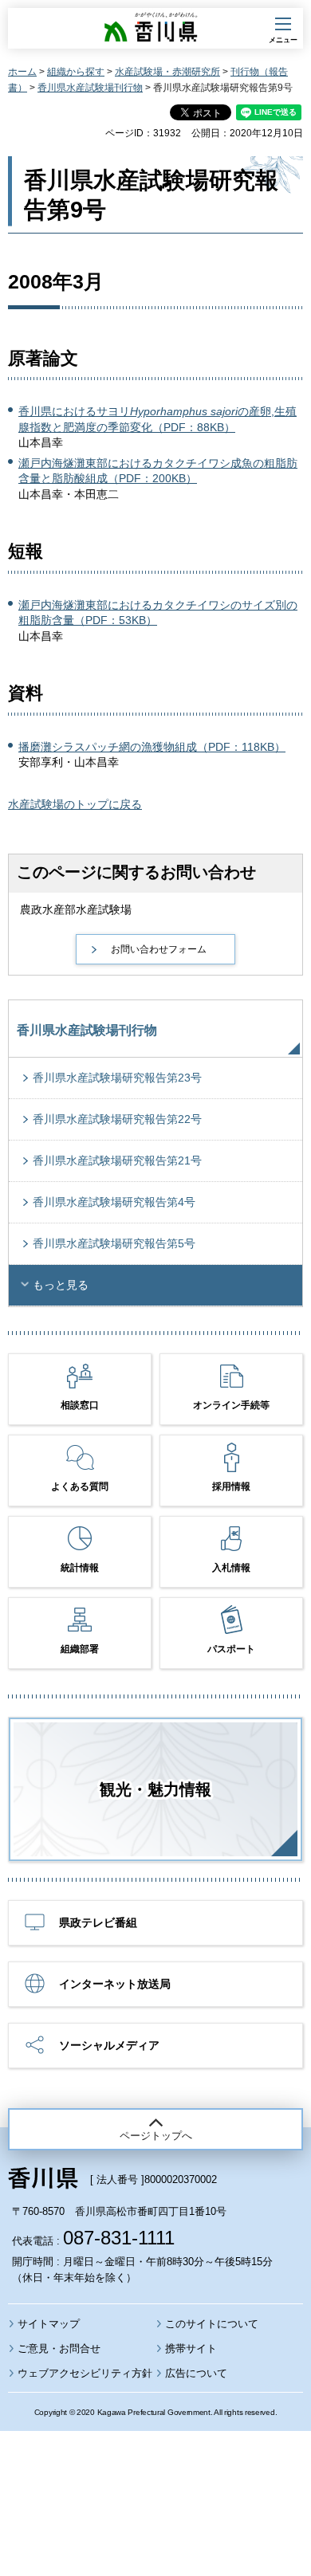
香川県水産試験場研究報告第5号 (114, 1243)
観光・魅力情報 (155, 1789)
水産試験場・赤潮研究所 (167, 72)
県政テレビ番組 (98, 1922)
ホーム (22, 72)
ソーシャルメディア (109, 2045)
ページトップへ (156, 2136)
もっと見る (61, 1285)
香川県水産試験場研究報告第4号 (114, 1202)
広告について (196, 2373)
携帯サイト (191, 2348)
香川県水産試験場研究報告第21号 (117, 1160)
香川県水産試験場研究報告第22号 (117, 1119)
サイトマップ (49, 2324)
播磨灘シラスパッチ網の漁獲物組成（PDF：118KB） (152, 747)
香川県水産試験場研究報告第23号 (117, 1078)
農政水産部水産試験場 (76, 909)
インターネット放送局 (115, 1984)
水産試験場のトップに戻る (75, 804)
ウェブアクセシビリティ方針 (85, 2373)
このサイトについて (212, 2324)
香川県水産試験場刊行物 (90, 88)
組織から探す (76, 72)
